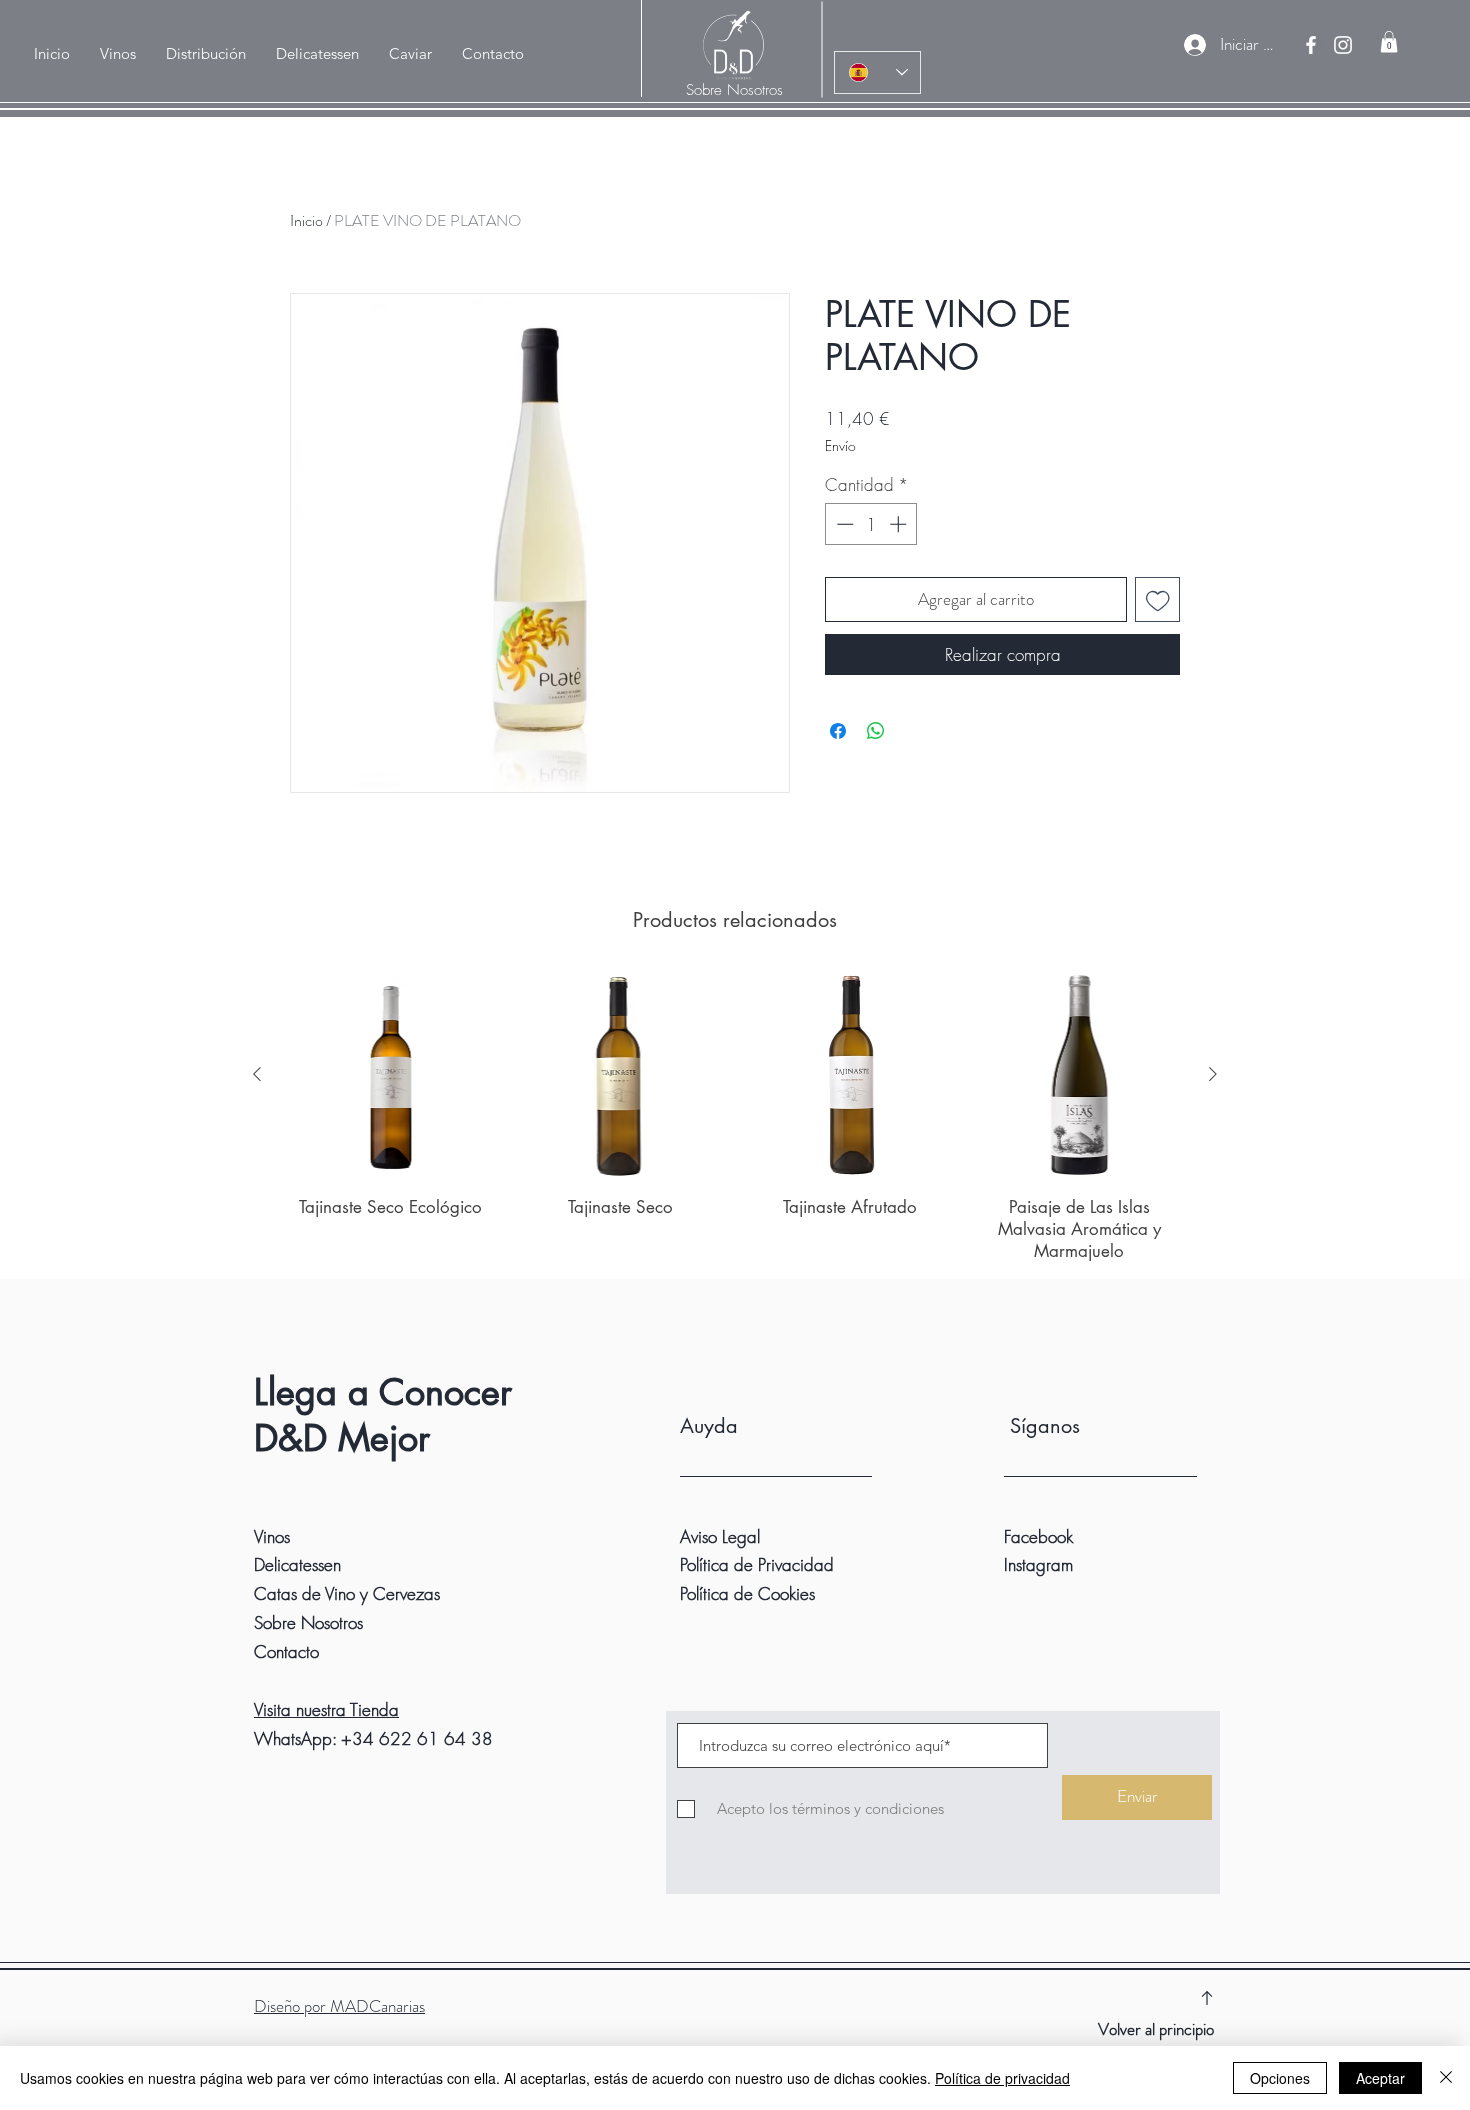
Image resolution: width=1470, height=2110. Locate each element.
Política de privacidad (1002, 2078)
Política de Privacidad (757, 1564)
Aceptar (1380, 2078)
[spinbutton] (871, 524)
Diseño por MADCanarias (339, 2006)
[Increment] (900, 524)
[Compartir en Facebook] (838, 731)
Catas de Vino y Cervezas (347, 1593)
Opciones (1280, 2078)
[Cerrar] (1446, 2078)
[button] (206, 54)
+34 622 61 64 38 (417, 1738)
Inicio (306, 220)
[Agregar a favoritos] (1158, 600)
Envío (840, 445)
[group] (735, 1116)
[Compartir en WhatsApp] (876, 731)
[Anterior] (257, 1074)
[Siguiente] (1213, 1074)
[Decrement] (843, 524)
